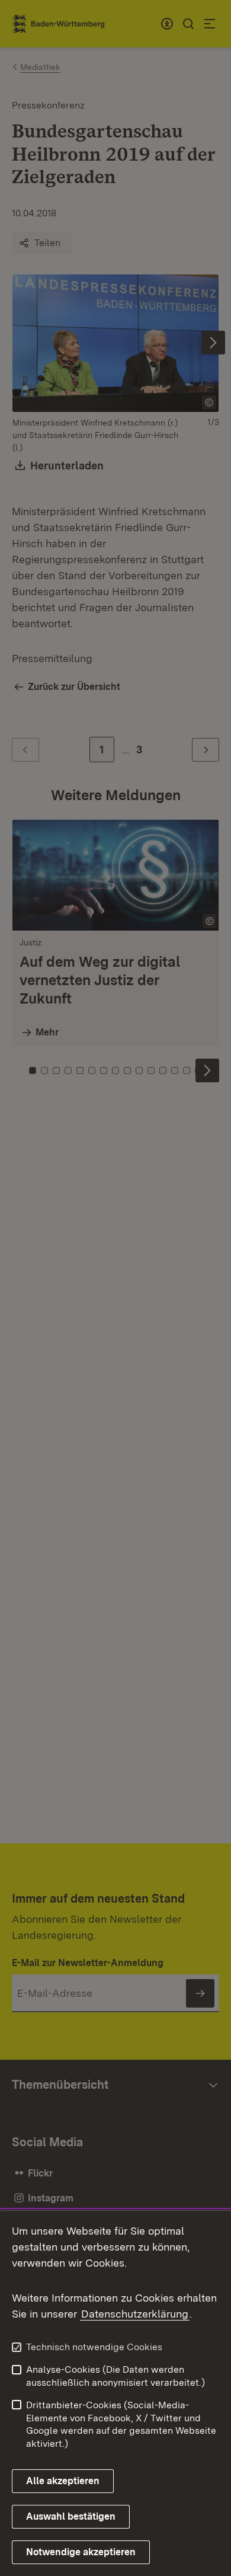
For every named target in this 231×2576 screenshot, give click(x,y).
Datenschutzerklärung (135, 2314)
